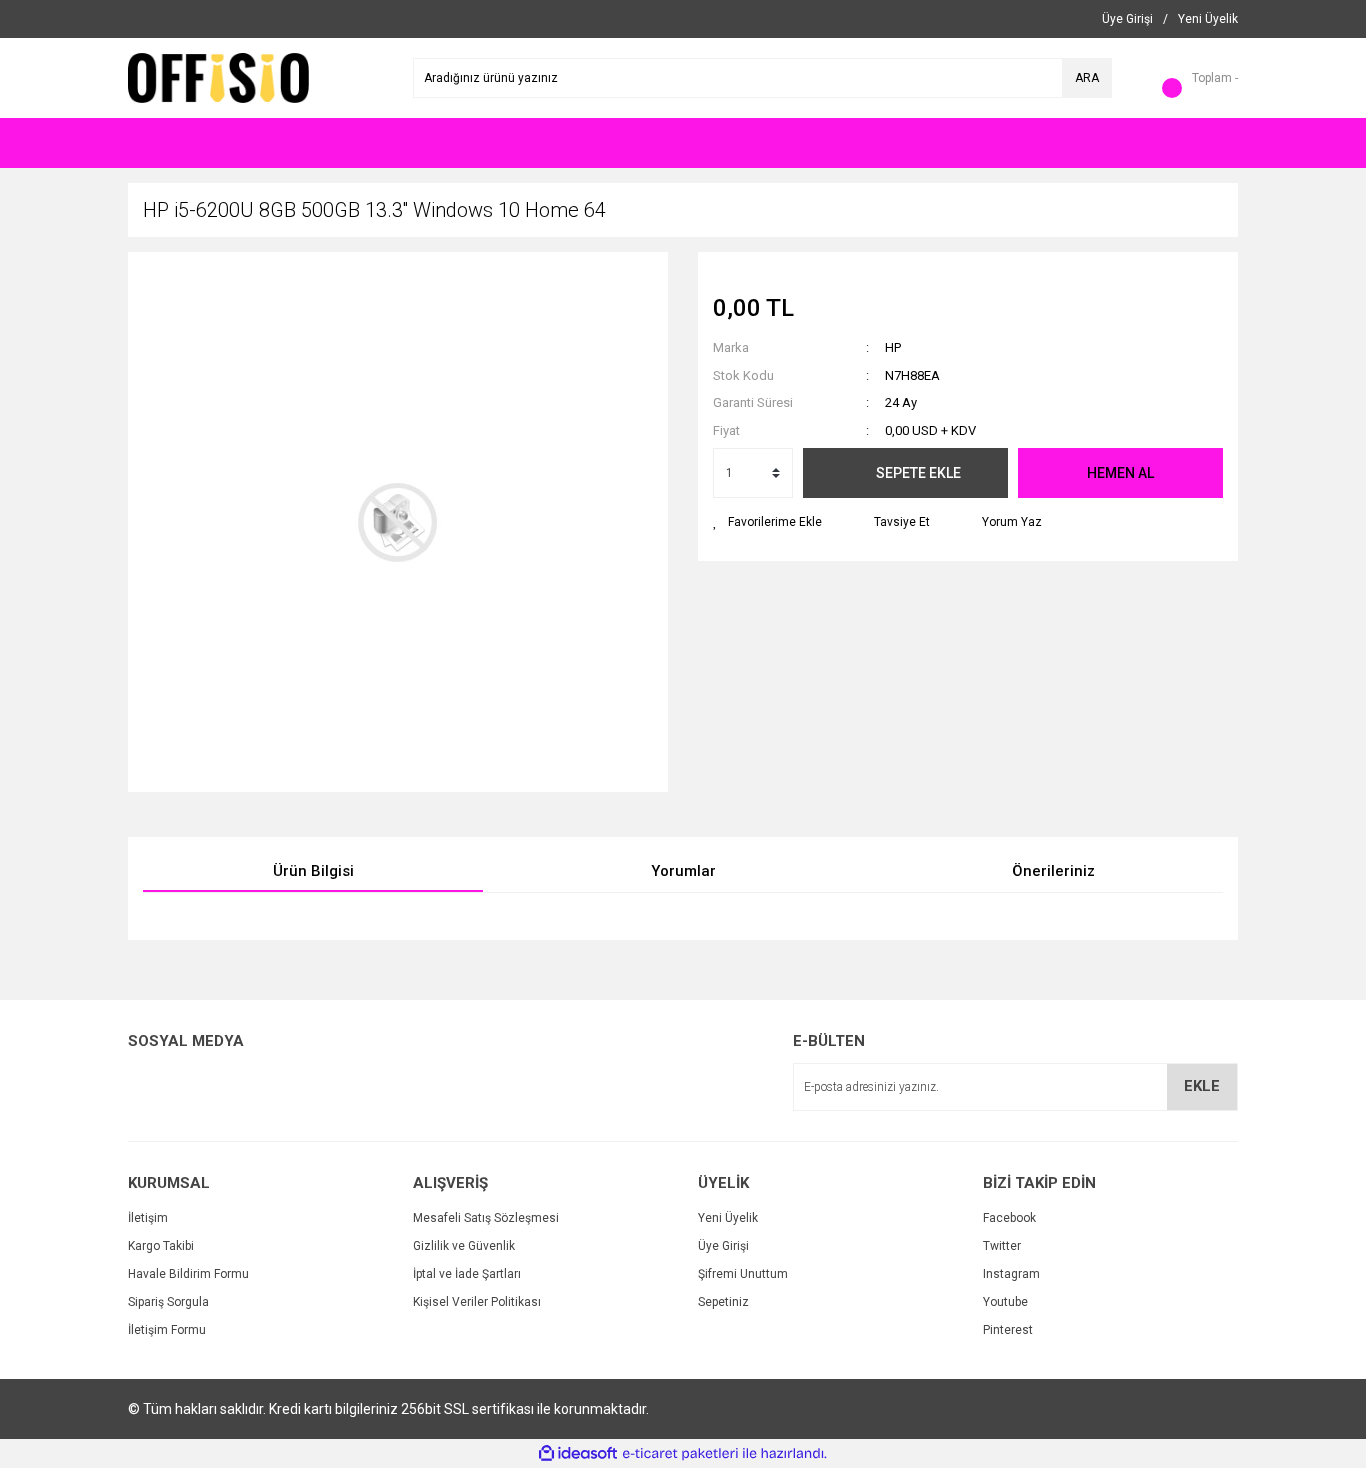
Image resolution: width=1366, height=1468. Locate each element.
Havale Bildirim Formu (188, 1274)
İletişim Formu (167, 1330)
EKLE (1202, 1086)
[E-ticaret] (680, 1454)
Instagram (1011, 1274)
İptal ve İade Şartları (467, 1274)
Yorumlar (683, 871)
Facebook (1009, 1218)
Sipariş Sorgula (168, 1302)
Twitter (1002, 1246)
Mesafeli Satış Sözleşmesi (486, 1218)
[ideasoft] (578, 1453)
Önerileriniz (1053, 871)
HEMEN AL (1120, 473)
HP (893, 347)
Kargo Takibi (161, 1246)
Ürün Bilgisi (313, 871)
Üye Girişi (723, 1246)
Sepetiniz (723, 1302)
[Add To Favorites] (767, 522)
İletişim (148, 1218)
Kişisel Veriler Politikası (477, 1302)
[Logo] (218, 77)
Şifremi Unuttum (743, 1274)
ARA (1087, 78)
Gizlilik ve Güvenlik (464, 1246)
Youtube (1005, 1302)
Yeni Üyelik (728, 1218)
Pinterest (1008, 1330)
